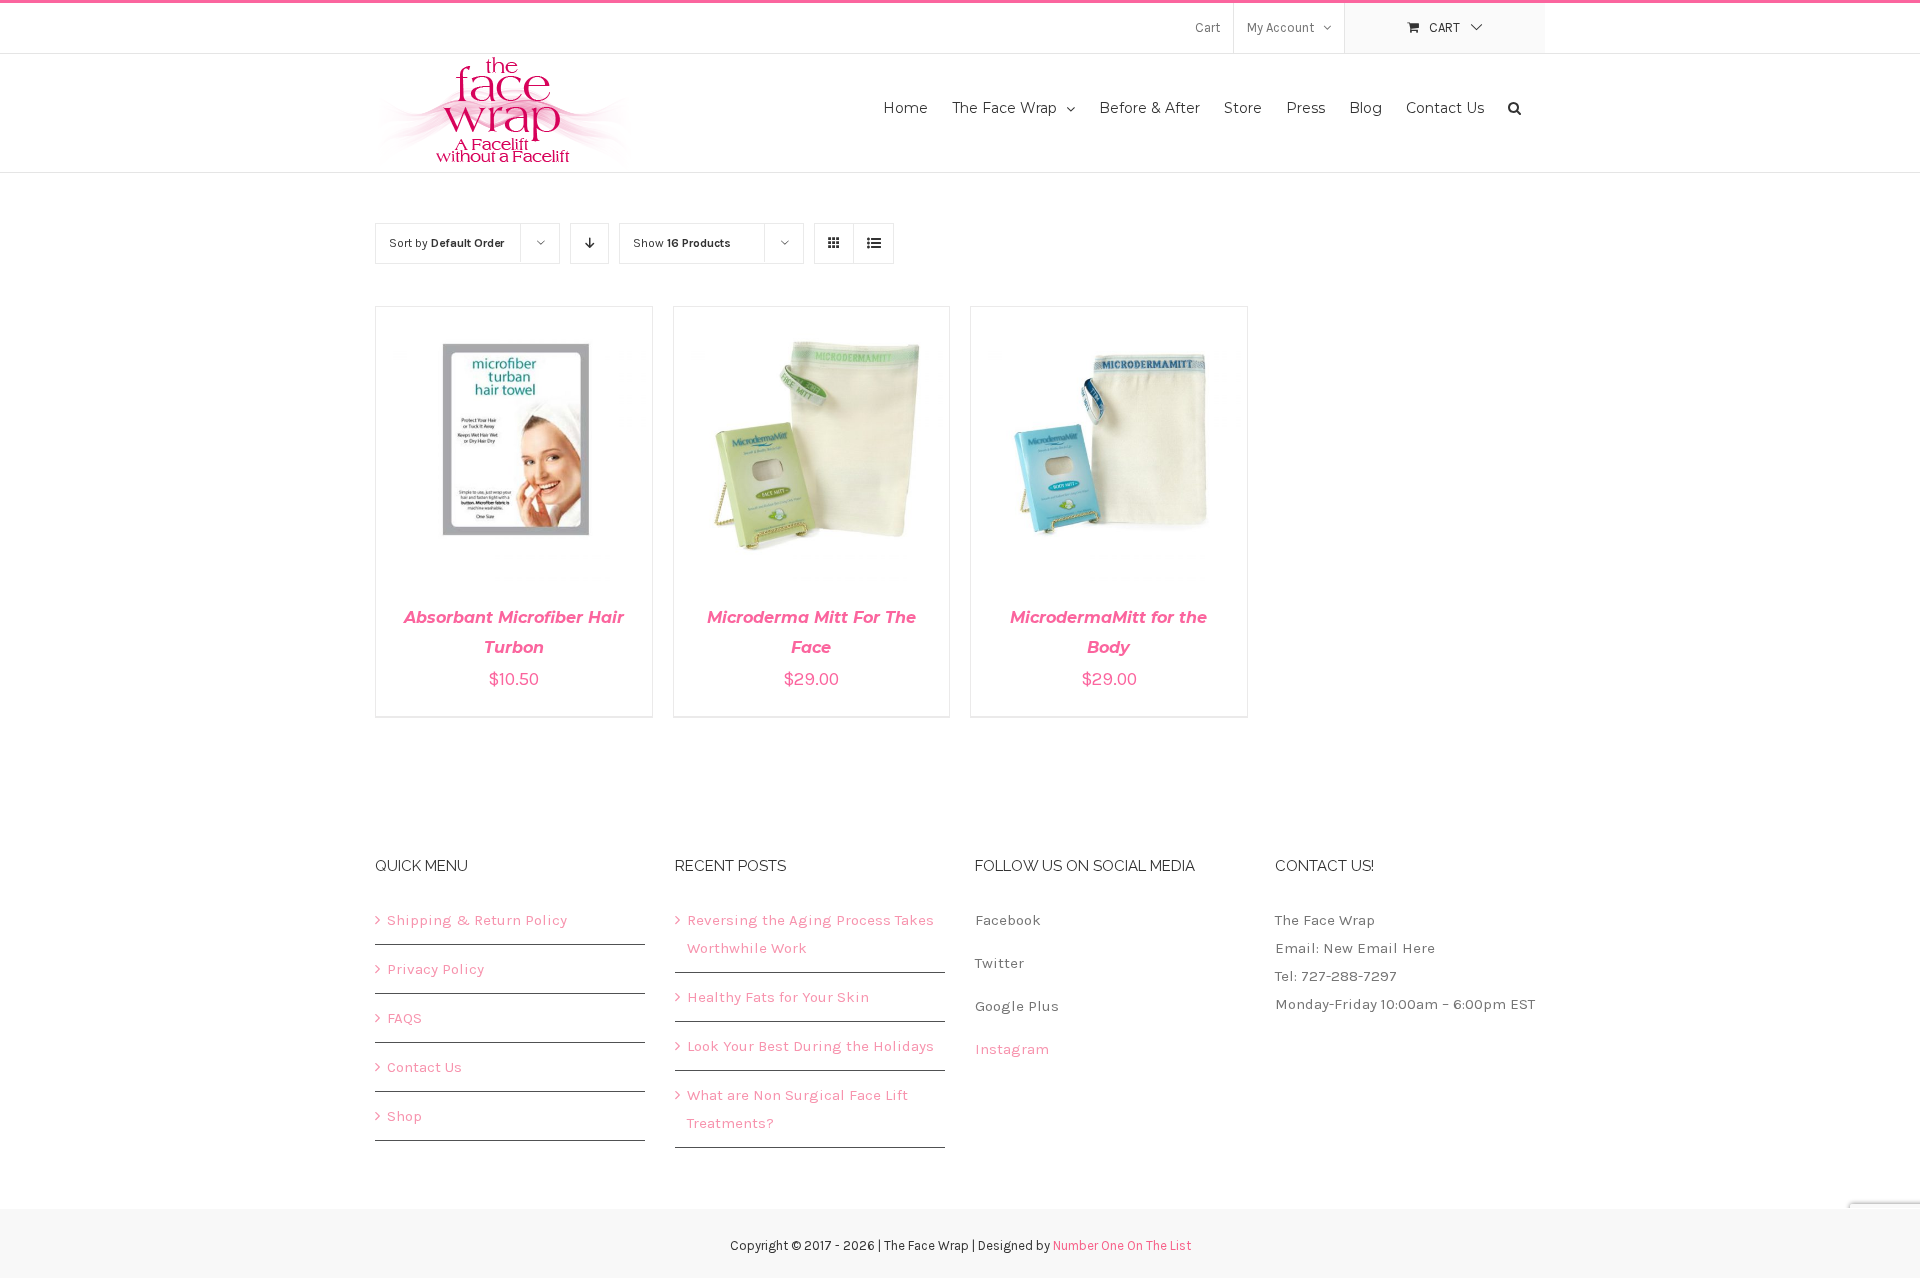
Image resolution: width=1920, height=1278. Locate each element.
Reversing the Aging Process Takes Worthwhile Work (810, 934)
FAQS (404, 1018)
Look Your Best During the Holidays (810, 1046)
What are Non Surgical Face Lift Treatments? (797, 1109)
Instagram (1012, 1049)
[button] (1514, 106)
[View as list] (873, 243)
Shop (404, 1116)
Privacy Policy (435, 969)
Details (571, 448)
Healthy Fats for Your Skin (778, 997)
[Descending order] (589, 243)
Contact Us (424, 1067)
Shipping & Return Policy (477, 920)
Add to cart (472, 448)
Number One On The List (1122, 1245)
